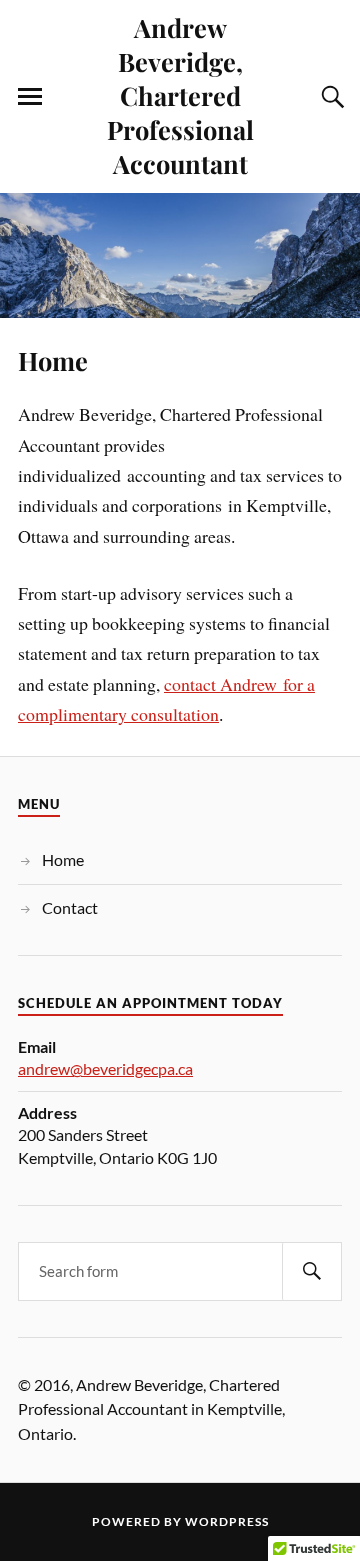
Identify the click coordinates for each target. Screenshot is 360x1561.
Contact (70, 907)
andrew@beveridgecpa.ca (105, 1068)
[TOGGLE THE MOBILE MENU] (30, 97)
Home (53, 360)
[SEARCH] (312, 1271)
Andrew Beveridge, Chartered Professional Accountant (180, 95)
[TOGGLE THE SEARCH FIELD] (330, 97)
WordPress (227, 1521)
